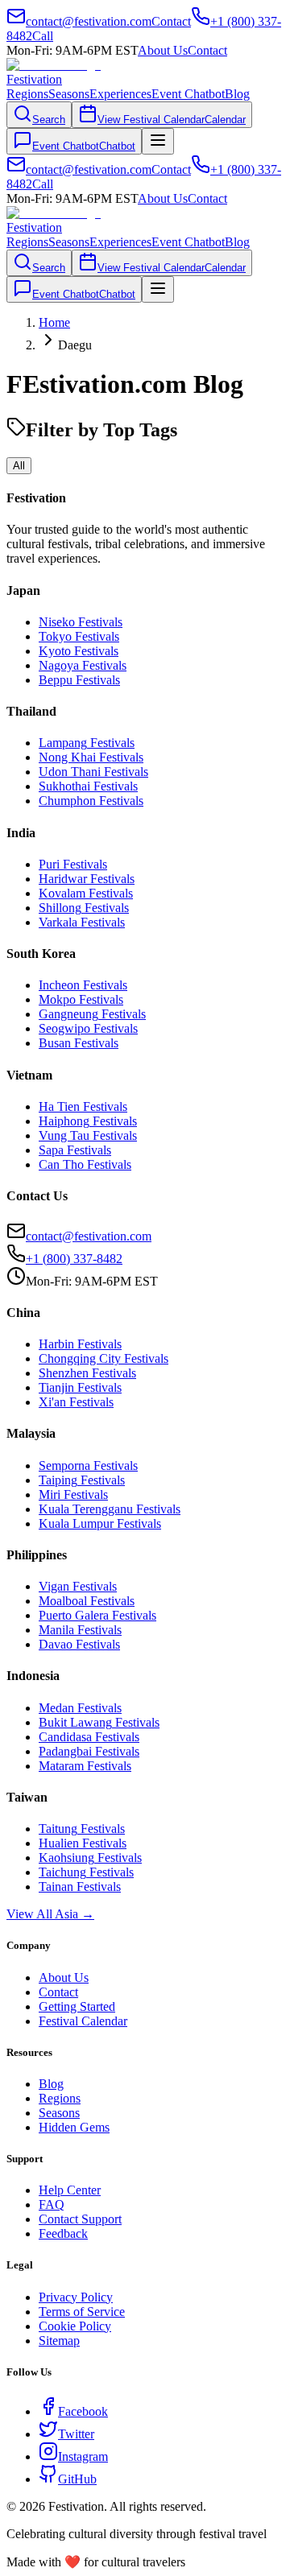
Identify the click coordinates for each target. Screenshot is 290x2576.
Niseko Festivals (81, 622)
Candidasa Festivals (89, 1737)
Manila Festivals (80, 1630)
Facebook (83, 2411)
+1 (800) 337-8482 (74, 1259)
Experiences (120, 94)
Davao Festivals (79, 1644)
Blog (237, 94)
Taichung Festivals (86, 1872)
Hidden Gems (74, 2127)
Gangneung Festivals (92, 1014)
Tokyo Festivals (79, 636)
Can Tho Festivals (85, 1164)
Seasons (69, 94)
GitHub (77, 2479)
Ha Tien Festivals (83, 1106)
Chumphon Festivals (91, 801)
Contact (207, 50)
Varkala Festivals (82, 922)
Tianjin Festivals (80, 1387)
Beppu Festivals (79, 680)
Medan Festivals (80, 1708)
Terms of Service (82, 2312)
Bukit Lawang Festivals (99, 1722)
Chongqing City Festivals (104, 1358)
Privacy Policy (76, 2297)
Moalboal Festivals (87, 1601)
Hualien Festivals (83, 1843)
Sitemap (59, 2341)
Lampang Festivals (87, 743)
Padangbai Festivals (89, 1751)
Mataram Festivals (85, 1766)
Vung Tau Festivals (88, 1135)
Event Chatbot (188, 94)
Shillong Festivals (84, 908)
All (19, 466)
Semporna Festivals (88, 1466)
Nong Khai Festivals (91, 757)
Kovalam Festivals (86, 893)
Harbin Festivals (80, 1344)
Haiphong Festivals (88, 1121)
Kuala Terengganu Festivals (110, 1509)
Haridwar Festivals (87, 879)
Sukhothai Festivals (88, 786)
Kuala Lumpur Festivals (100, 1523)
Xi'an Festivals (76, 1402)
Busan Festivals (79, 1043)
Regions (27, 94)
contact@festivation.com (89, 1236)
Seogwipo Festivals (88, 1028)
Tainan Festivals (80, 1887)
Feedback (63, 2233)
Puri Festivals (73, 864)
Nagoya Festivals (83, 665)
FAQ (52, 2204)
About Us (163, 50)
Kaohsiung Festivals (90, 1858)
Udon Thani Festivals (93, 772)
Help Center (70, 2190)
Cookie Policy (75, 2326)
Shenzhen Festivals (87, 1373)
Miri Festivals (73, 1494)
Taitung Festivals (82, 1829)
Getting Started (77, 2006)
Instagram (83, 2456)
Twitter (76, 2434)
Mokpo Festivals (81, 999)
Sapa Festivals (75, 1150)
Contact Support (80, 2219)
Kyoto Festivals (79, 651)
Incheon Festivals (83, 985)
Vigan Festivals (78, 1586)
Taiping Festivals (82, 1480)
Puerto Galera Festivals (97, 1615)
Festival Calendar (83, 2021)
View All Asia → (50, 1914)
